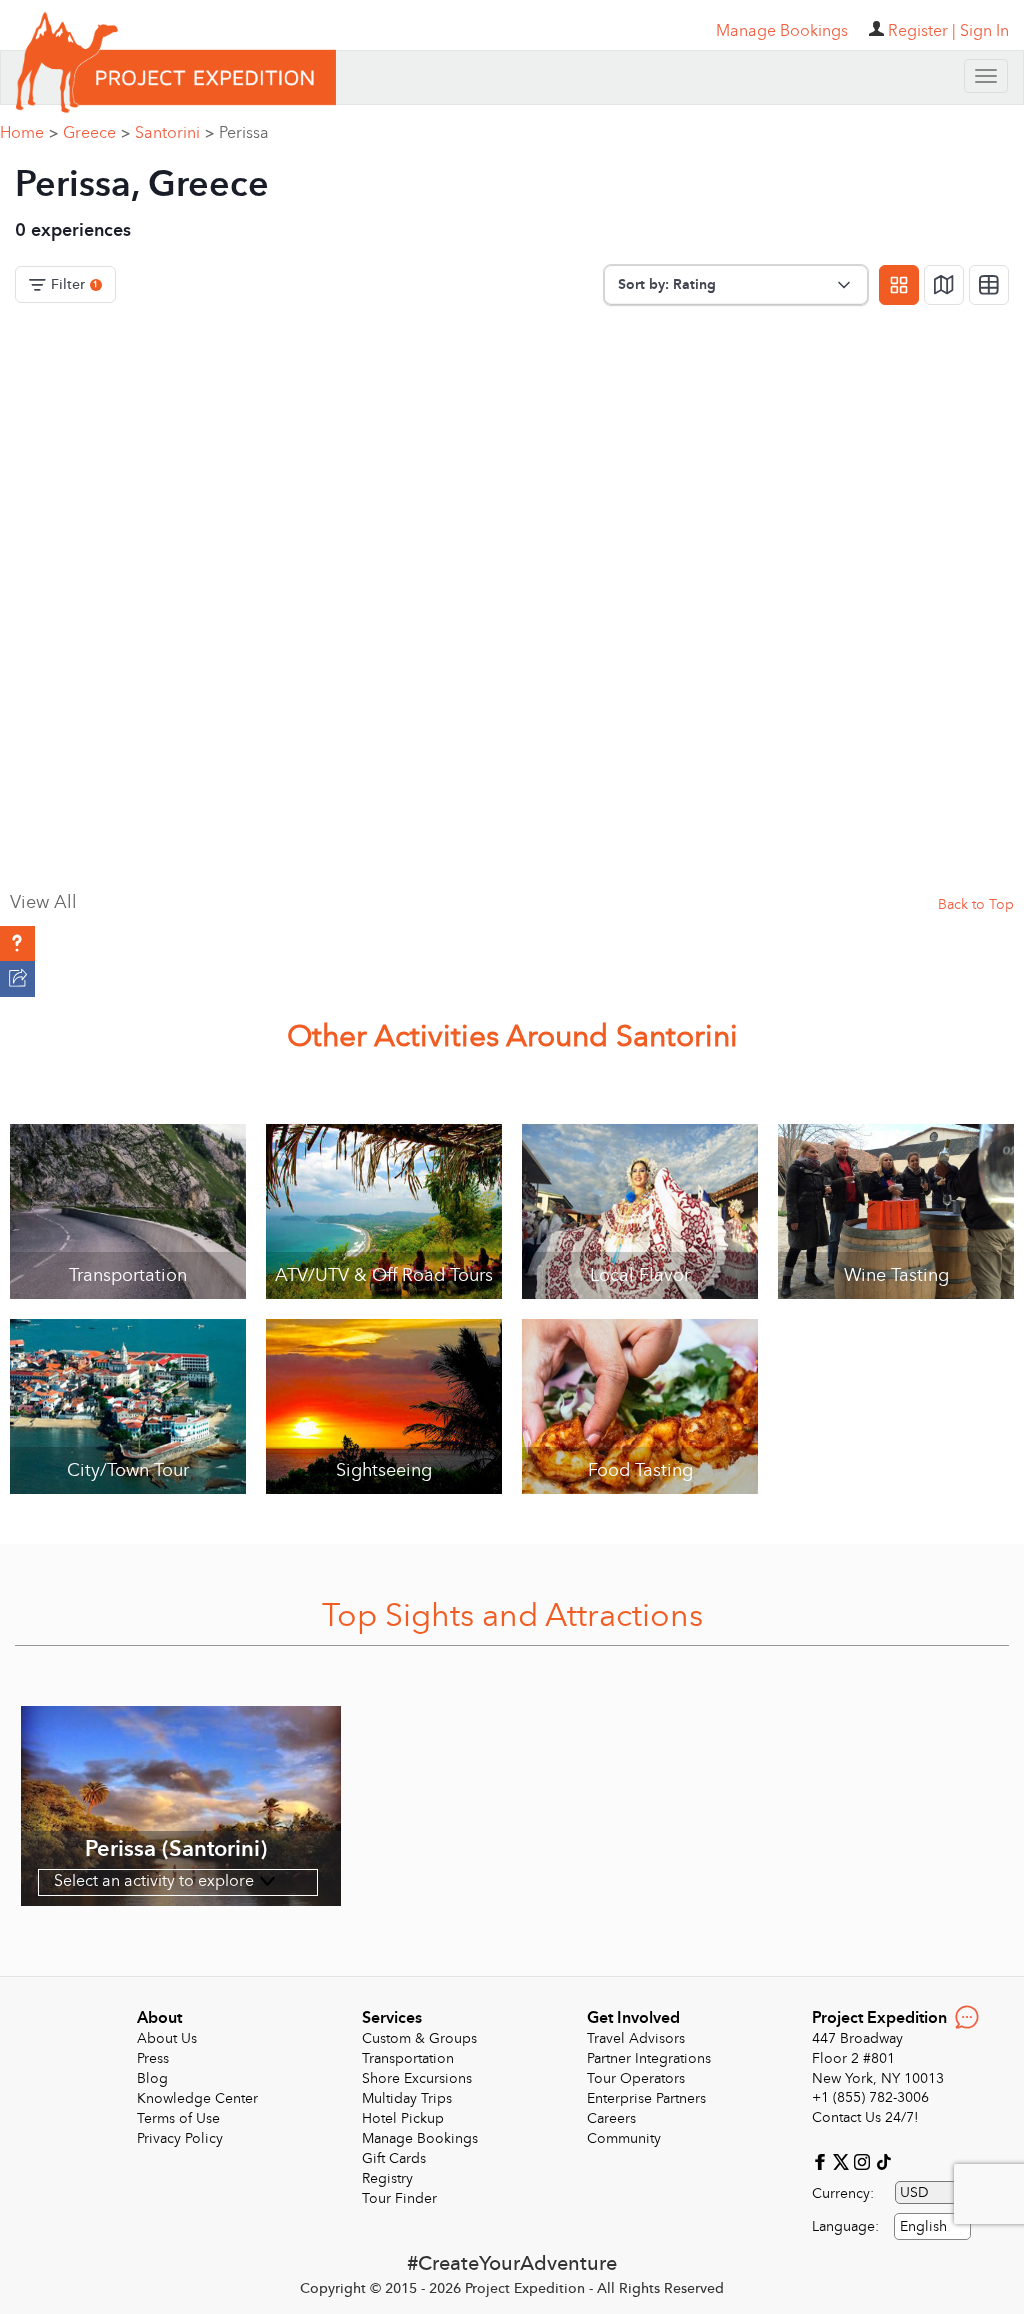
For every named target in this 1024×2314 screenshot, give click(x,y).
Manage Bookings (420, 2138)
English (923, 2226)
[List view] (989, 285)
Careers (611, 2118)
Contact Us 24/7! (865, 2117)
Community (624, 2138)
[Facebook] (822, 2160)
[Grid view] (899, 285)
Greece (96, 133)
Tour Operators (636, 2078)
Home (29, 133)
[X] (843, 2160)
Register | (922, 31)
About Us (167, 2038)
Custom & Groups (419, 2038)
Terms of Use (178, 2118)
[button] (17, 944)
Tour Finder (399, 2198)
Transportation (408, 2058)
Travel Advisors (636, 2038)
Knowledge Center (197, 2098)
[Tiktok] (883, 2160)
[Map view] (944, 285)
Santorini (174, 133)
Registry (387, 2178)
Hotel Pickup (403, 2118)
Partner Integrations (649, 2058)
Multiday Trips (407, 2098)
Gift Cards (394, 2158)
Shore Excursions (417, 2078)
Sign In (984, 31)
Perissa (244, 133)
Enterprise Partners (646, 2098)
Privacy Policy (180, 2138)
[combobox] (932, 2226)
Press (153, 2058)
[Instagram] (864, 2160)
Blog (152, 2078)
